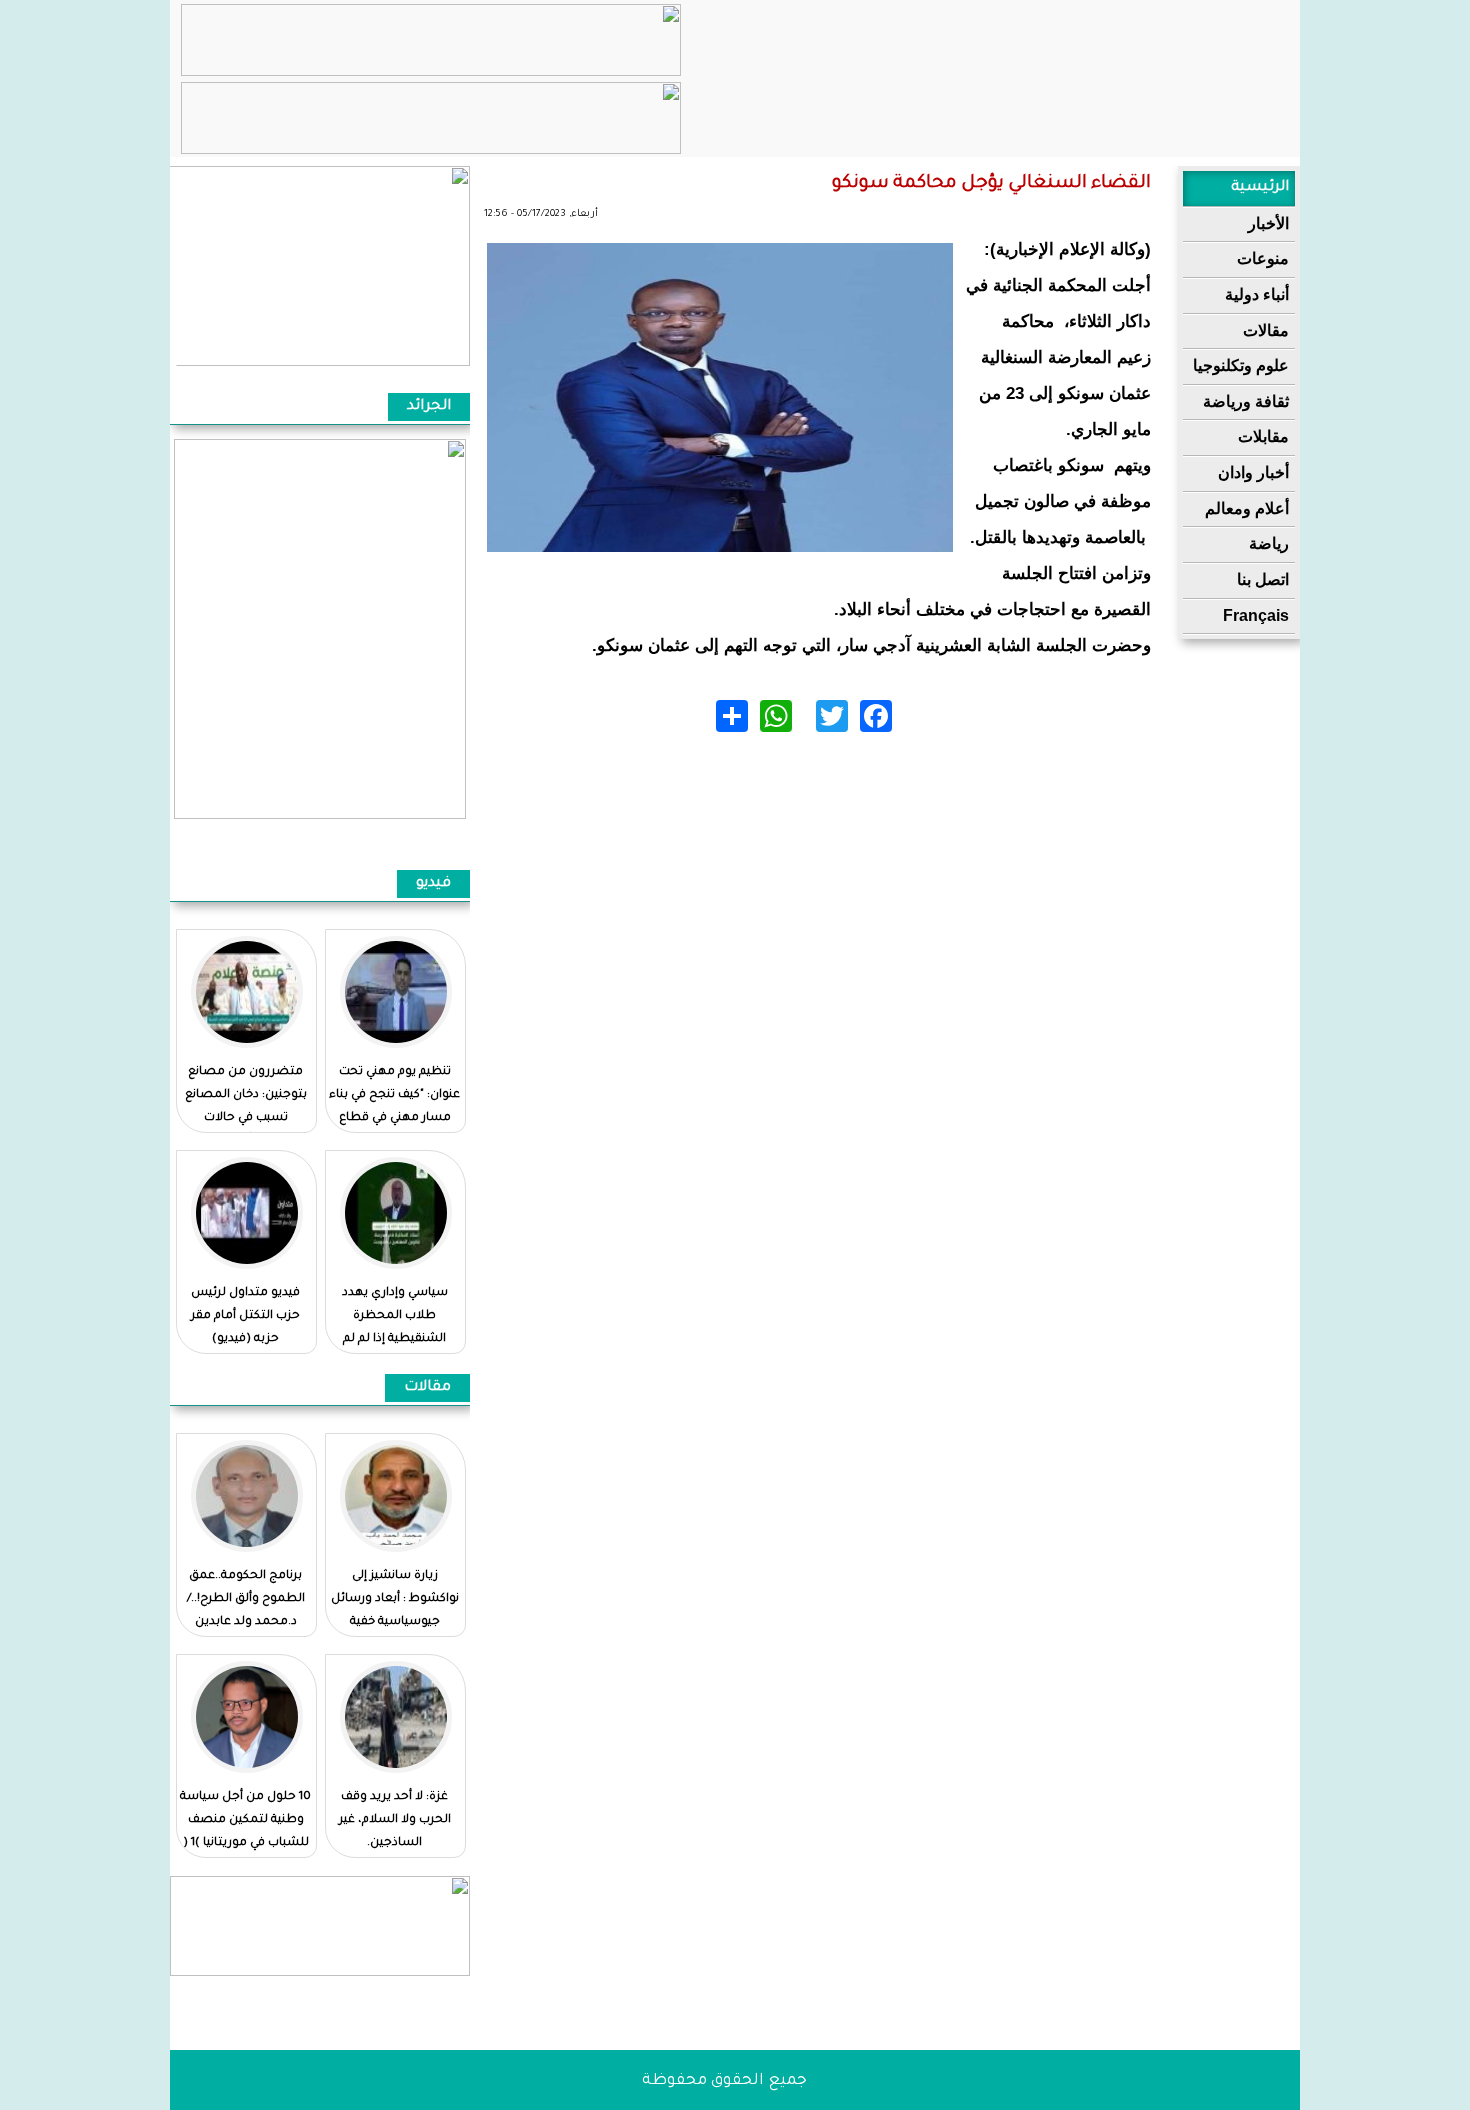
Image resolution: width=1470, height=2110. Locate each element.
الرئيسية (1260, 188)
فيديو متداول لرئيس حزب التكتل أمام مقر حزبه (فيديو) (245, 1316)
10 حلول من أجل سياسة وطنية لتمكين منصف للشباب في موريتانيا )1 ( (245, 1820)
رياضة (1269, 543)
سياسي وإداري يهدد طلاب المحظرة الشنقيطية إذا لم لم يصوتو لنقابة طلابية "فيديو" (394, 1339)
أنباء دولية (1257, 294)
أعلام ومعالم (1247, 508)
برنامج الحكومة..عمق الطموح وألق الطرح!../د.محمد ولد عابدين (246, 1599)
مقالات (1266, 330)
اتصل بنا (1263, 579)
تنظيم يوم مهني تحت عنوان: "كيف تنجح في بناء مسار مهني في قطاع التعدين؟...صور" (394, 1107)
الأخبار (1268, 223)
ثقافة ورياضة (1246, 401)
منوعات (1263, 258)
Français (1256, 615)
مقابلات (1263, 436)
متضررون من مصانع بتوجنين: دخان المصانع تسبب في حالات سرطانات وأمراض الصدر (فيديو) (245, 1118)
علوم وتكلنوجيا (1241, 365)
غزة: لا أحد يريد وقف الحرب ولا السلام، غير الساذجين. (395, 1820)
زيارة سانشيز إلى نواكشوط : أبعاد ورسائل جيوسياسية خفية (395, 1599)
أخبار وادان (1253, 472)
